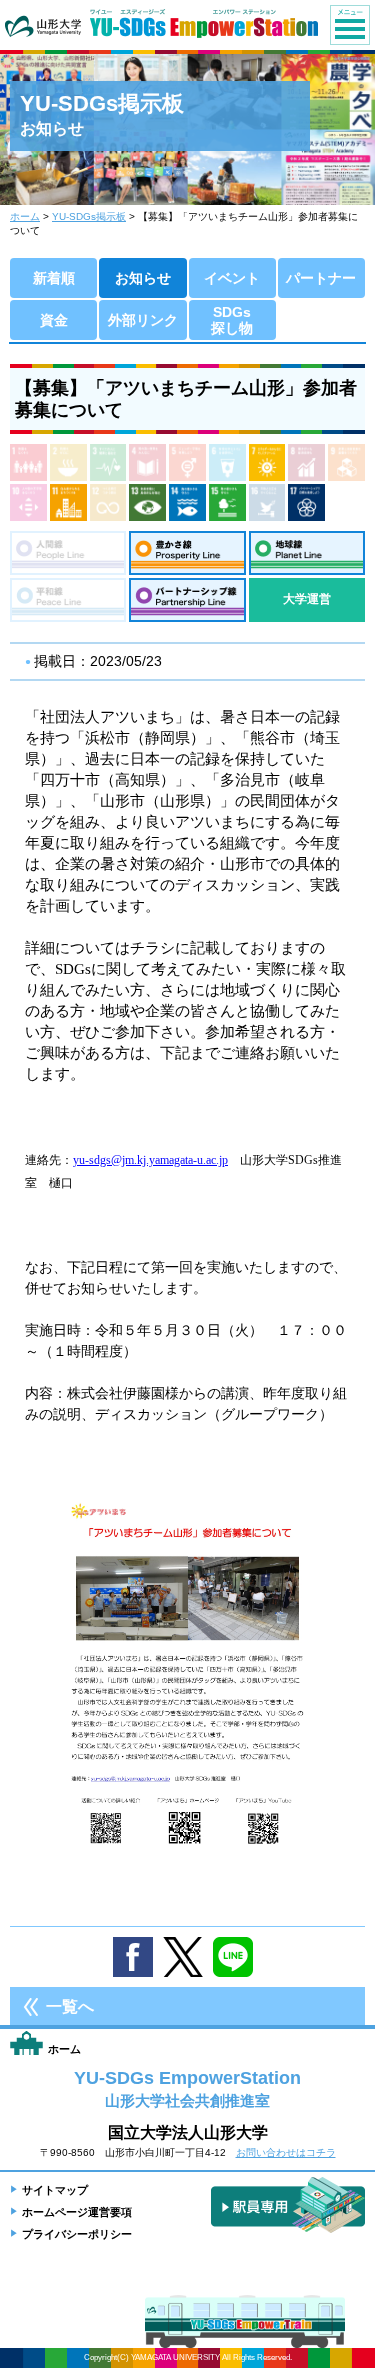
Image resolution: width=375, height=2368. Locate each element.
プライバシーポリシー (77, 2234)
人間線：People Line (68, 553)
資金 (54, 320)
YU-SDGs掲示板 (89, 216)
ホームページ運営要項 (77, 2212)
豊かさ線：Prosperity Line (187, 553)
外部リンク (143, 320)
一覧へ (70, 2006)
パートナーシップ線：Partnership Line (187, 600)
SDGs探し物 (232, 320)
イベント (232, 278)
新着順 (54, 278)
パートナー (321, 278)
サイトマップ (55, 2190)
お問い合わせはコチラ (286, 2152)
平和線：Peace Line (68, 600)
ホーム (25, 216)
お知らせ (143, 278)
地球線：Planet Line (307, 553)
